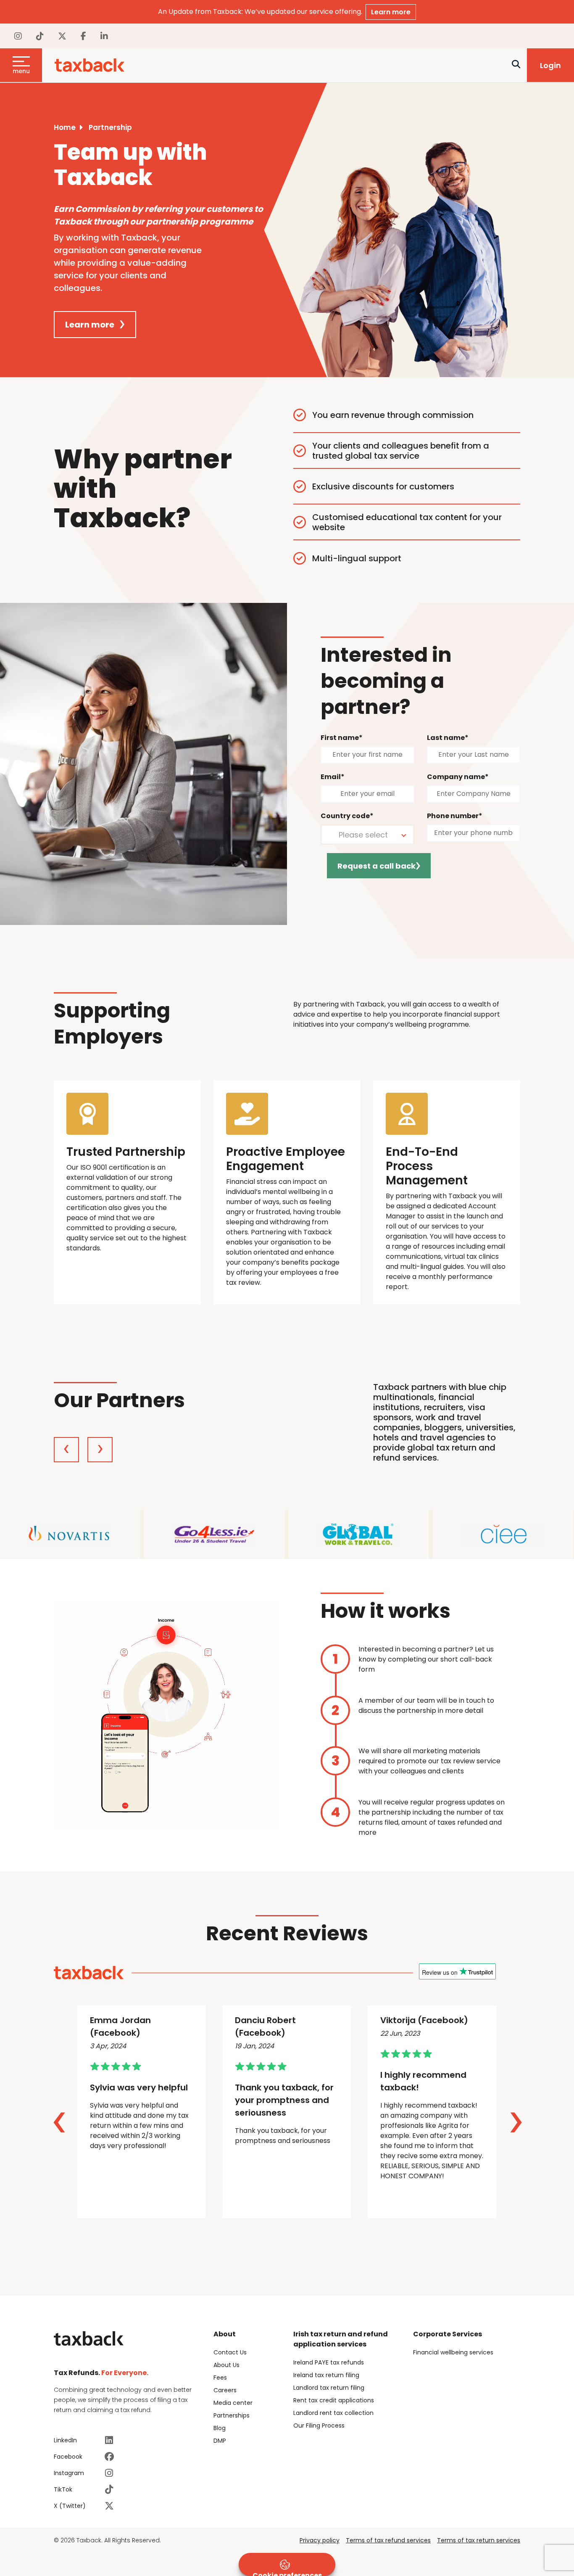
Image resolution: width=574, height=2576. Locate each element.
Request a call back (377, 866)
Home (65, 127)
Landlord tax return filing (329, 2388)
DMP (220, 2441)
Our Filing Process (319, 2425)
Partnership (110, 127)
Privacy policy (320, 2540)
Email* (333, 777)
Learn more (391, 12)
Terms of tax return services (479, 2540)
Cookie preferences (287, 2573)
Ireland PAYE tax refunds (329, 2362)
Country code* (347, 816)
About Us (226, 2365)
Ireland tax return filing (326, 2375)
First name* (342, 738)
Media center (233, 2403)
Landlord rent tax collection (333, 2413)
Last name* (448, 738)
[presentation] (66, 1450)
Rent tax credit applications (334, 2400)
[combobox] (367, 835)
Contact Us (230, 2352)
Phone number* (455, 816)
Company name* (458, 777)
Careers (225, 2390)
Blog (220, 2428)
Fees (220, 2378)
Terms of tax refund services (388, 2540)
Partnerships (232, 2415)
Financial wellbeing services (453, 2352)
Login (550, 65)
